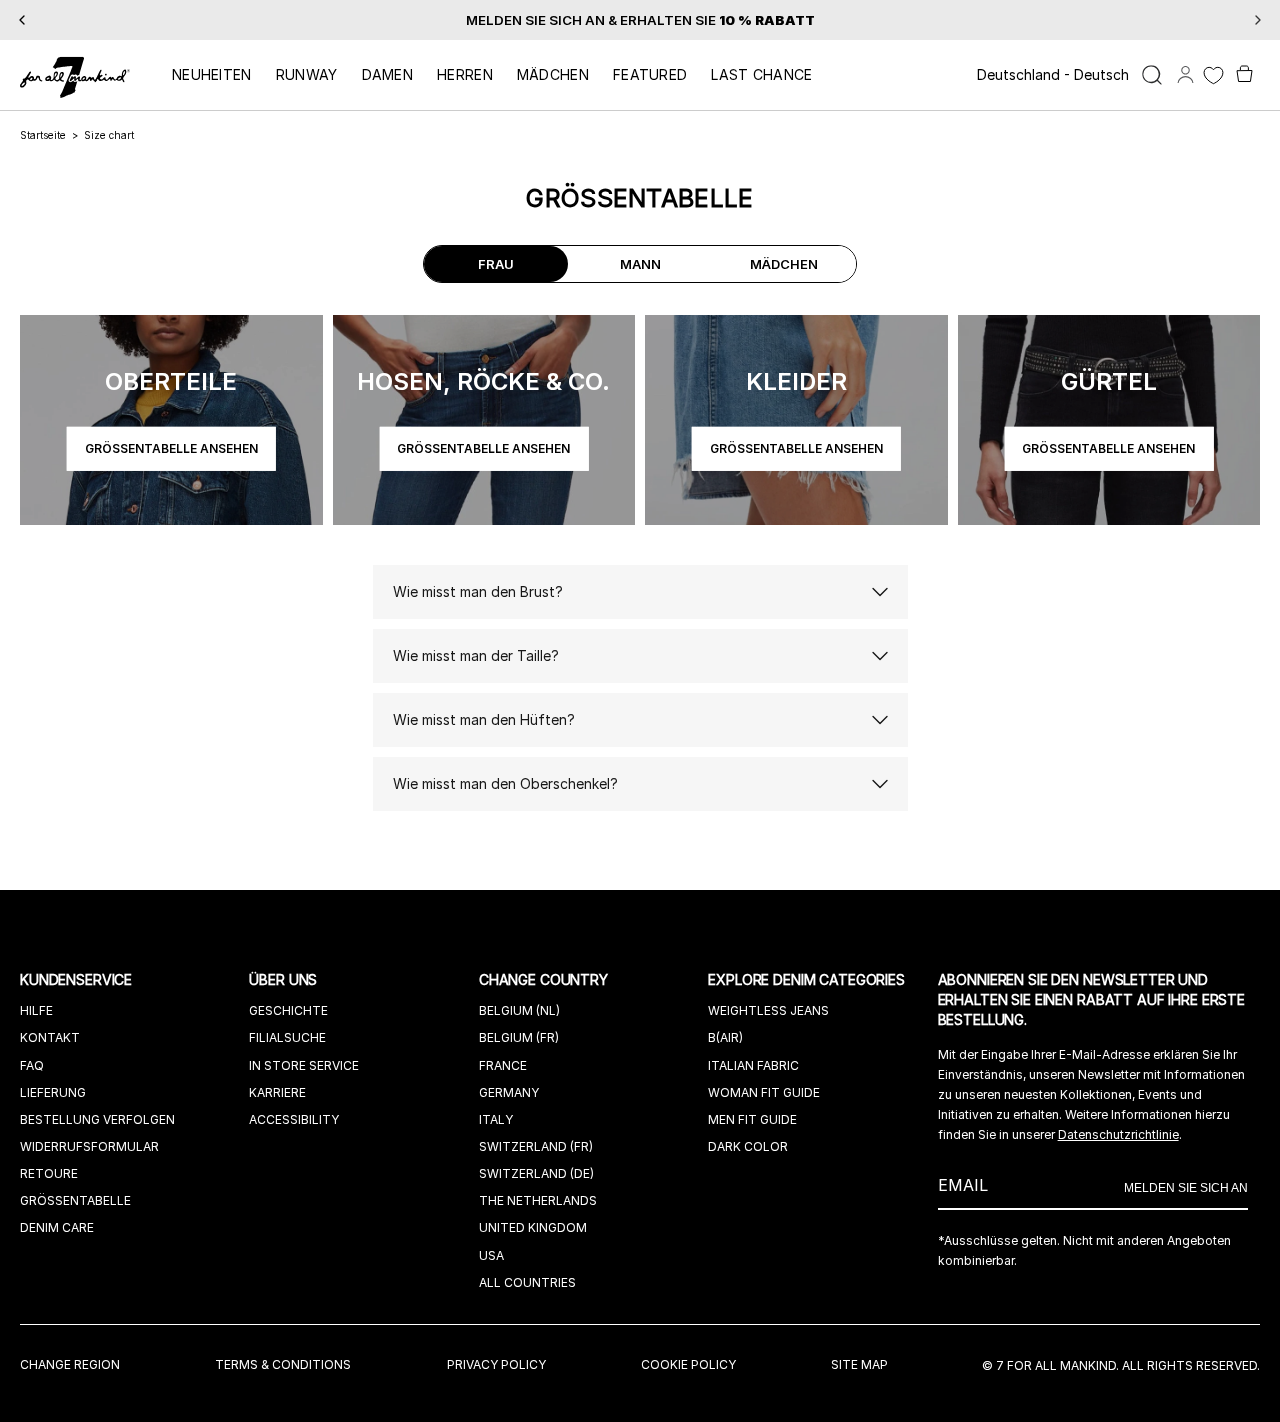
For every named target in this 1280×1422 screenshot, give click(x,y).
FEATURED (650, 74)
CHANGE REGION (70, 1364)
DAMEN (388, 74)
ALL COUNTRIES (527, 1282)
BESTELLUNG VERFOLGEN (97, 1119)
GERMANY (509, 1092)
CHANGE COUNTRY (545, 979)
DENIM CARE (57, 1227)
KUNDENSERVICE (78, 979)
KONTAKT (50, 1037)
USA (491, 1255)
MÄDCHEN (553, 74)
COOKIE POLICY (688, 1364)
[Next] (1258, 20)
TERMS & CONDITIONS (283, 1364)
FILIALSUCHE (287, 1037)
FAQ (32, 1065)
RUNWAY (307, 74)
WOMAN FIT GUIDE (764, 1092)
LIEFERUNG (53, 1092)
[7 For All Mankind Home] (75, 79)
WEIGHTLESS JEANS (768, 1010)
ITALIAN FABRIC (753, 1065)
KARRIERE (277, 1092)
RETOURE (49, 1173)
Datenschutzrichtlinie (1118, 1134)
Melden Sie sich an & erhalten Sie (640, 20)
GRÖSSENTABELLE (75, 1200)
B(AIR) (725, 1037)
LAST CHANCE (761, 74)
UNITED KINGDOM (533, 1227)
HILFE (36, 1010)
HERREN (465, 74)
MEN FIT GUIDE (752, 1119)
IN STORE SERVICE (304, 1065)
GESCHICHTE (288, 1010)
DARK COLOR (748, 1146)
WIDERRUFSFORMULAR (89, 1146)
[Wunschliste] (1213, 75)
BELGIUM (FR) (519, 1037)
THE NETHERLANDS (538, 1200)
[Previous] (22, 20)
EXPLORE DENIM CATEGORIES (808, 979)
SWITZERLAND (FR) (536, 1146)
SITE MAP (859, 1364)
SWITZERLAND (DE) (536, 1173)
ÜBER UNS (285, 979)
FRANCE (503, 1065)
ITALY (496, 1119)
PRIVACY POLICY (496, 1364)
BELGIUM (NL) (519, 1010)
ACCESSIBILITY (294, 1119)
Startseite (43, 135)
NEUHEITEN (212, 74)
